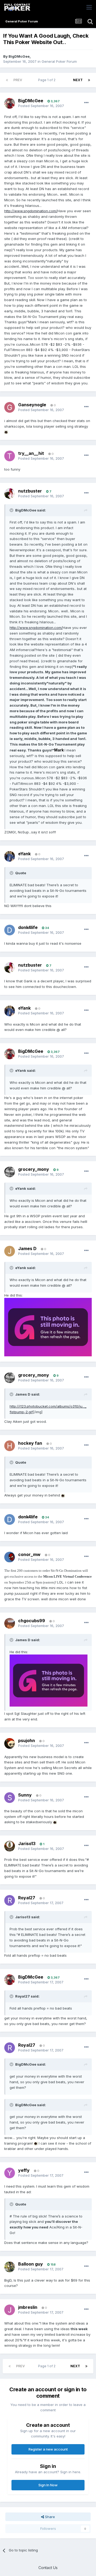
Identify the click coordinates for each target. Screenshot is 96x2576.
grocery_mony (34, 1169)
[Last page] (89, 80)
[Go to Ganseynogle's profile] (10, 407)
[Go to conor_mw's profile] (10, 1557)
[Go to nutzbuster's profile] (10, 494)
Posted (41, 106)
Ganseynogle (32, 405)
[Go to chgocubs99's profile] (10, 1623)
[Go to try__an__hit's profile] (10, 456)
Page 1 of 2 (48, 80)
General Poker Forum (59, 61)
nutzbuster (30, 491)
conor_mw (29, 1554)
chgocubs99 (32, 1621)
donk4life (28, 927)
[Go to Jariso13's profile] (10, 1846)
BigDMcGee (19, 56)
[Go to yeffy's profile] (10, 2173)
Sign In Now (48, 2485)
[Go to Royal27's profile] (10, 1900)
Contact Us (48, 2568)
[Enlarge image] (6, 432)
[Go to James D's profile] (10, 1251)
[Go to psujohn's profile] (10, 1743)
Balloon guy (31, 2264)
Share (49, 2517)
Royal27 (27, 1898)
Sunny (25, 1795)
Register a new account (48, 2449)
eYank (24, 854)
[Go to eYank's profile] (10, 856)
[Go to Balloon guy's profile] (10, 2267)
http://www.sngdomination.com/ (31, 211)
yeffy (24, 2170)
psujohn (27, 1740)
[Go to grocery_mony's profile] (10, 1172)
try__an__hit (31, 453)
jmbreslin (28, 2307)
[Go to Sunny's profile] (10, 1798)
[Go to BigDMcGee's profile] (10, 103)
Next (78, 80)
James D (27, 1248)
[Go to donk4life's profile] (10, 930)
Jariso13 (27, 1844)
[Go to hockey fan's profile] (10, 1446)
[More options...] (86, 103)
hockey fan (30, 1443)
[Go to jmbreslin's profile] (10, 2310)
